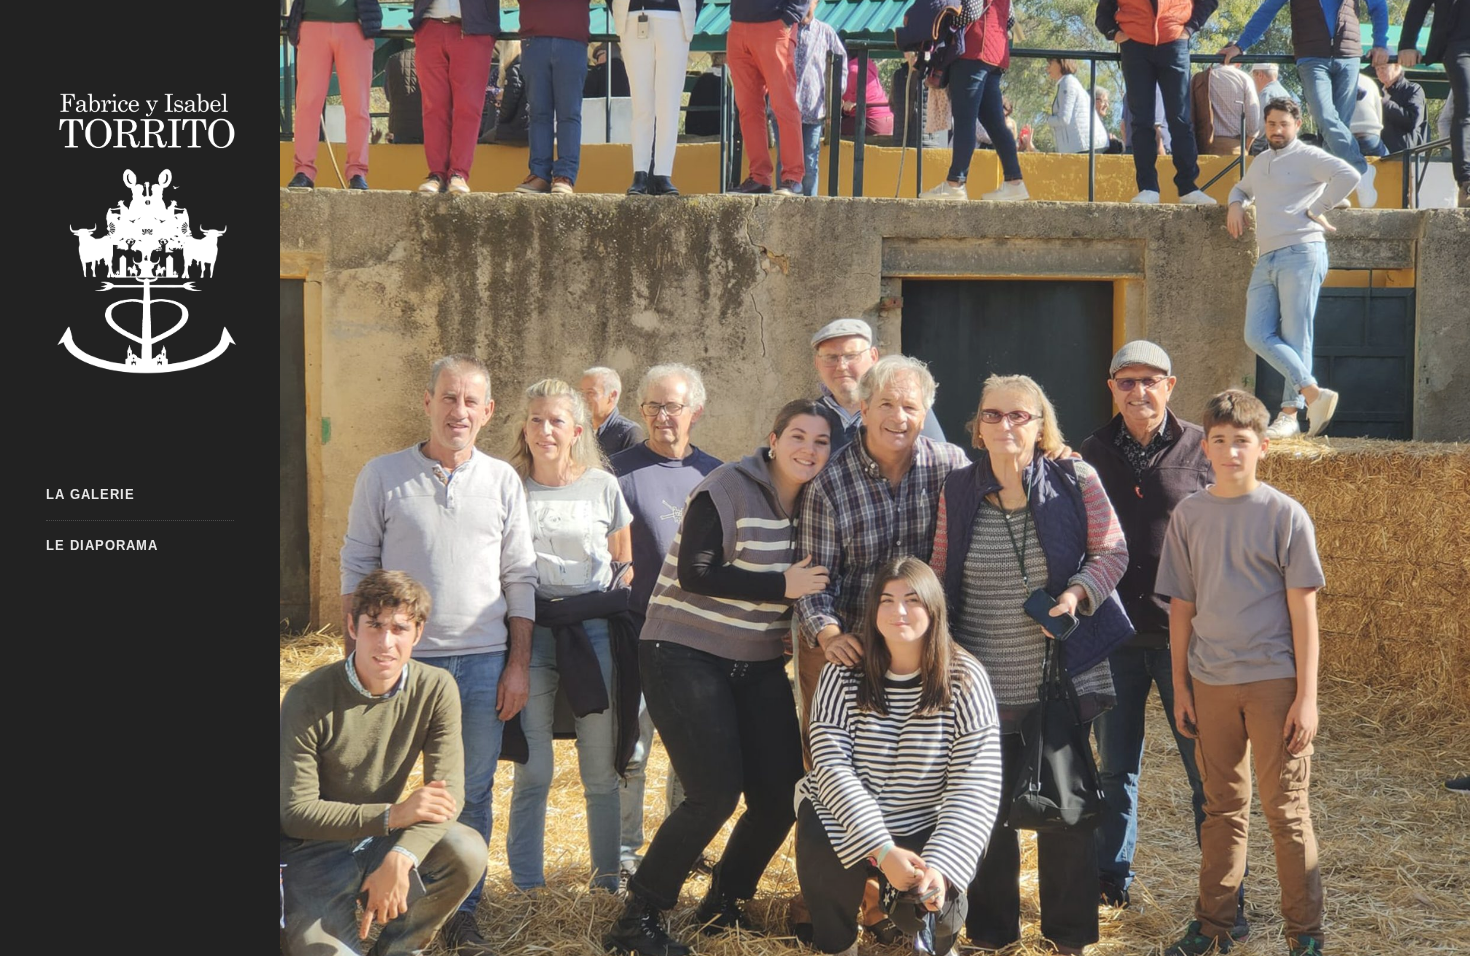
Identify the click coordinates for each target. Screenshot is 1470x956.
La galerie (90, 494)
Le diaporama (102, 545)
